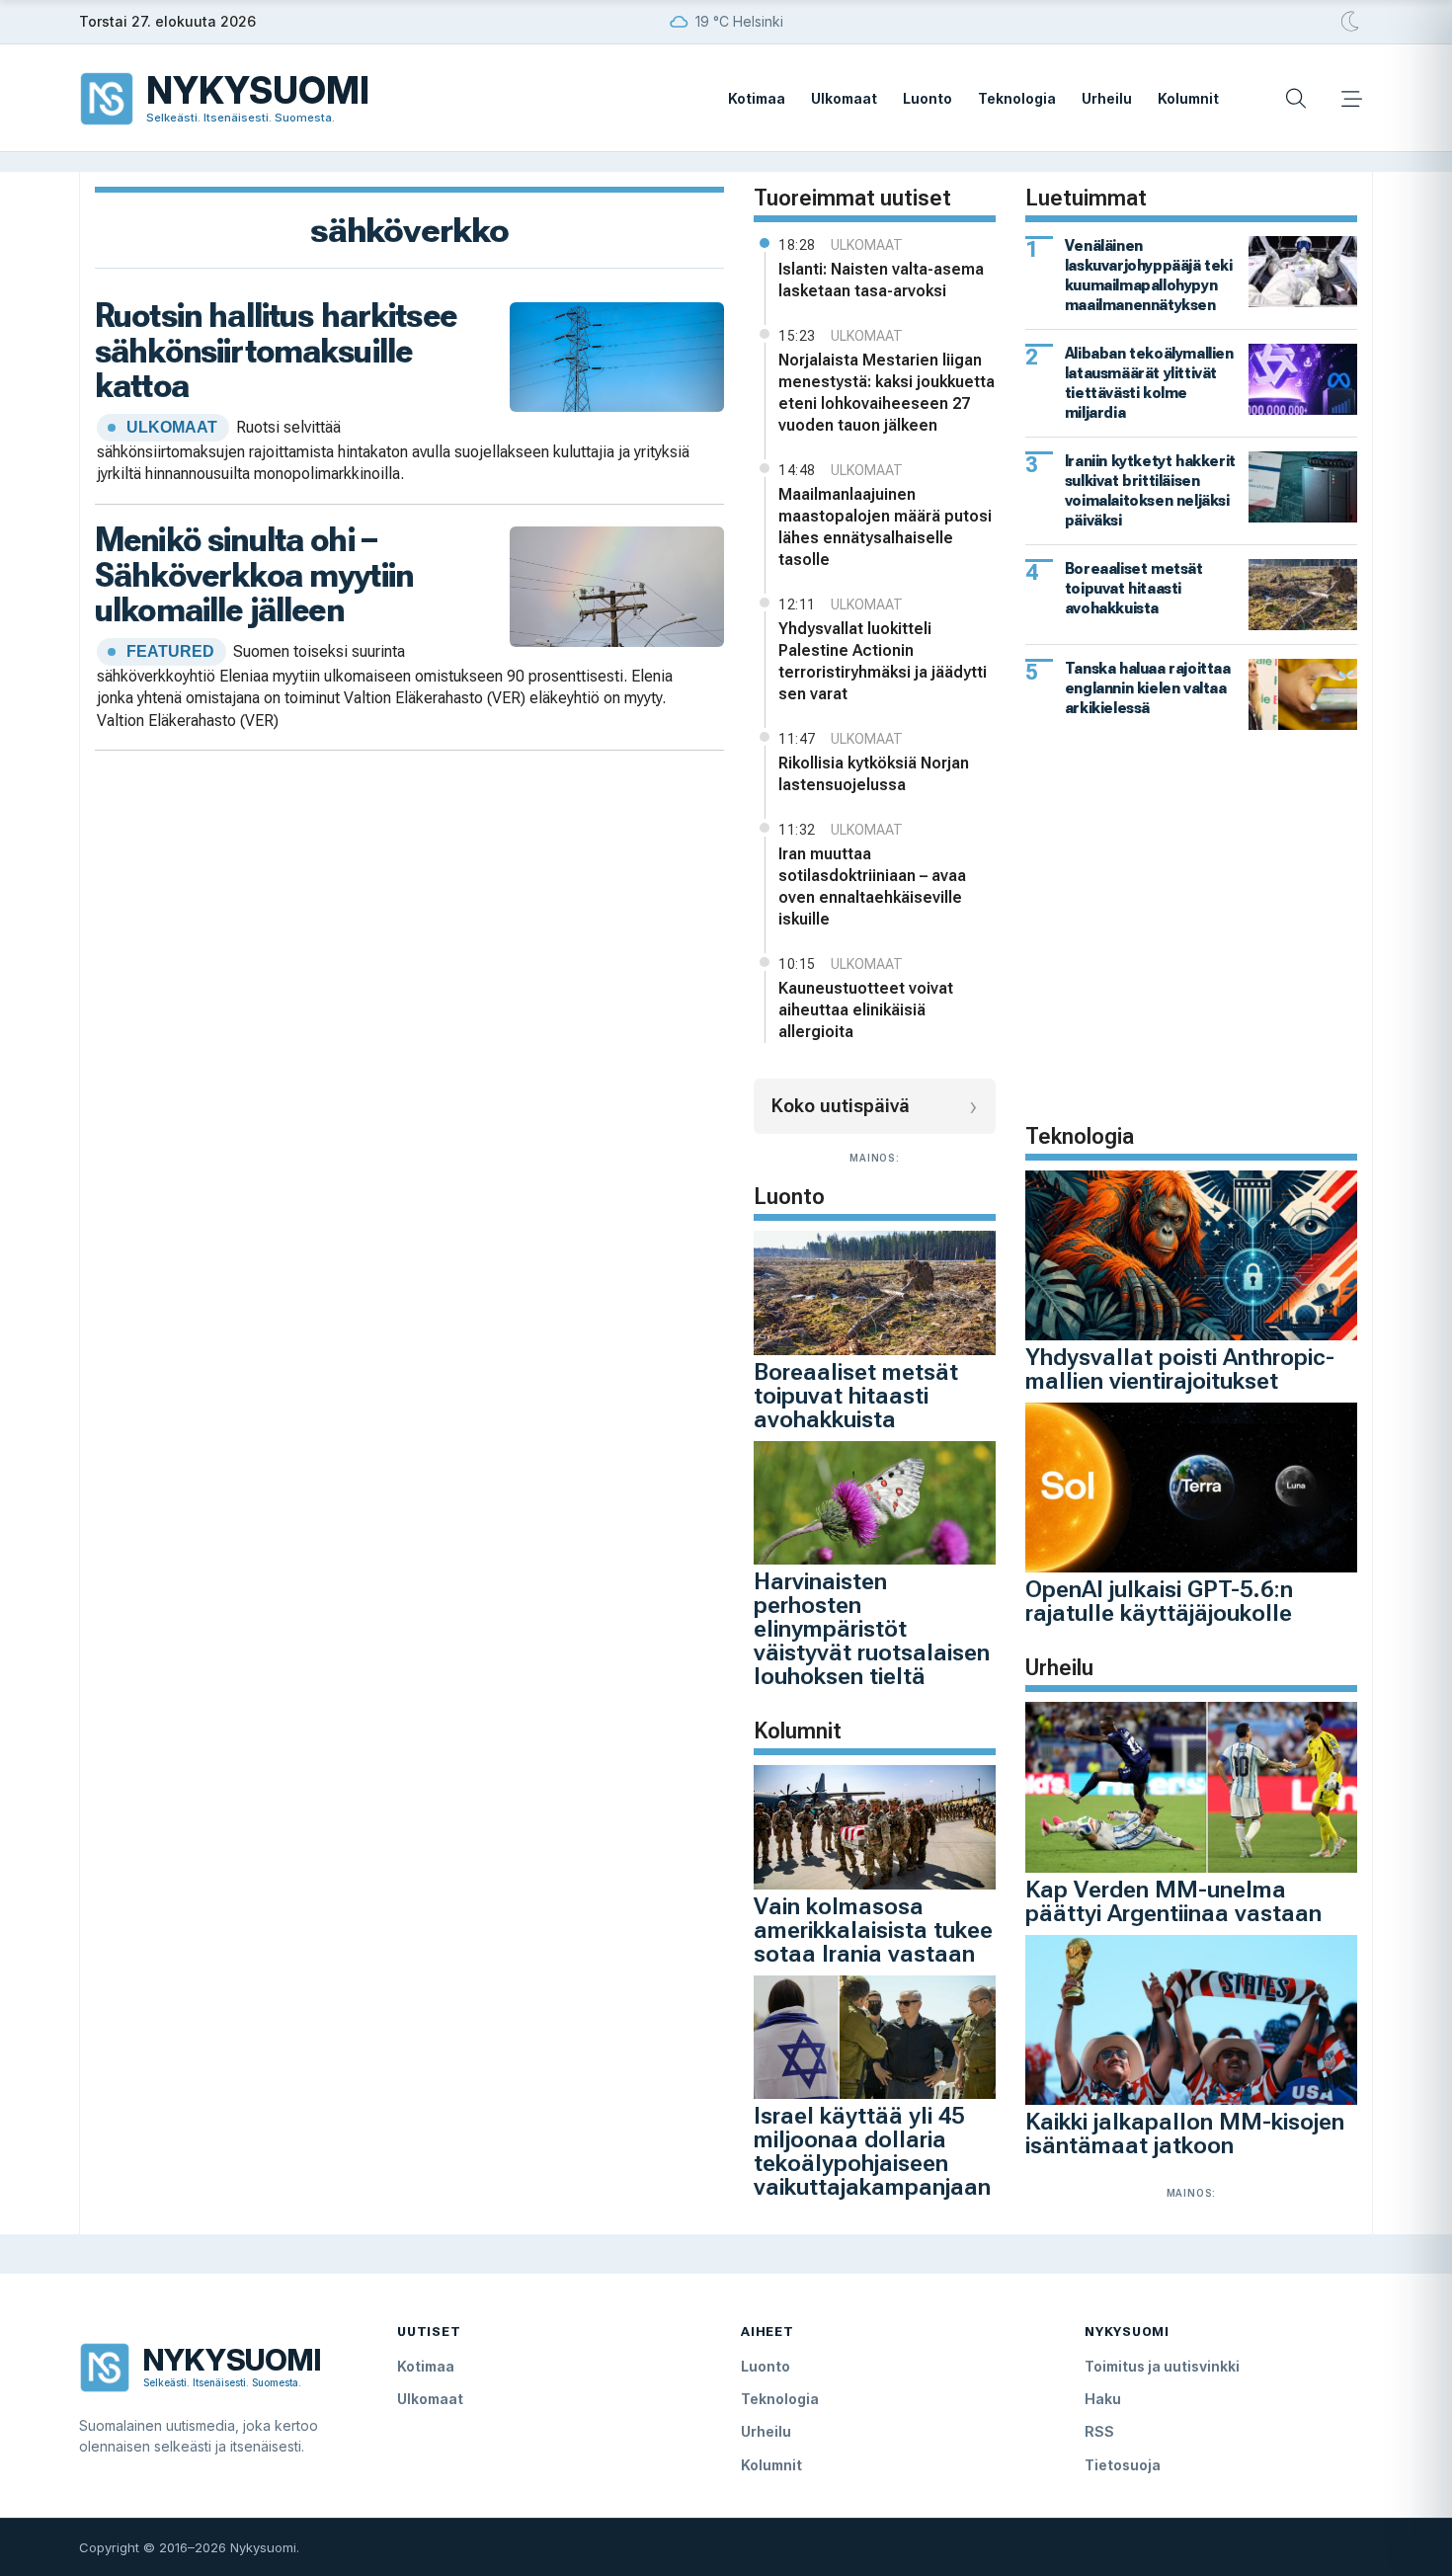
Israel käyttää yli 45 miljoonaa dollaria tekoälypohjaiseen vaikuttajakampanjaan (872, 2151)
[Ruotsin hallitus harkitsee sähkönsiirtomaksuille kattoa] (617, 355)
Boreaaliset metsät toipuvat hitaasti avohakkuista (856, 1396)
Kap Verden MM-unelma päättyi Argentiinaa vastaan (1173, 1901)
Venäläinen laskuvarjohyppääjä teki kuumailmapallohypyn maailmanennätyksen (1149, 275)
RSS (1099, 2431)
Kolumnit (1188, 98)
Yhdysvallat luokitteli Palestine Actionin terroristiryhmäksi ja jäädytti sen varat (883, 661)
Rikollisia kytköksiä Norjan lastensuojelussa (874, 774)
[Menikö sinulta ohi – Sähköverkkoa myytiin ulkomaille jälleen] (617, 584)
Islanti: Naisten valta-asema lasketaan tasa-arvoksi (881, 280)
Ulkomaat (844, 98)
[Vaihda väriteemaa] (1351, 22)
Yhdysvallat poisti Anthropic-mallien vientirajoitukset (1180, 1369)
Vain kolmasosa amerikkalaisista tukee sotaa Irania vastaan (873, 1930)
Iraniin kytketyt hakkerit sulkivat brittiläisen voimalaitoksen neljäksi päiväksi (1150, 490)
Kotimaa (757, 98)
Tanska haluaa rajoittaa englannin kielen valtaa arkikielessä (1148, 688)
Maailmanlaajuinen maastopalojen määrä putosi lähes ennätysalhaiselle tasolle (885, 527)
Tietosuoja (1123, 2465)
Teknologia (1017, 98)
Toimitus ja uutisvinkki (1162, 2366)
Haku (1103, 2399)
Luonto (928, 98)
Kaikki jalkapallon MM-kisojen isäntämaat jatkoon (1185, 2133)
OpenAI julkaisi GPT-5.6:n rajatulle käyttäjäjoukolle (1159, 1601)
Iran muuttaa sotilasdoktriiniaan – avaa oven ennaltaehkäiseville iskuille (872, 886)
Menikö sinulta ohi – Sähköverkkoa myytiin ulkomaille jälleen (254, 574)
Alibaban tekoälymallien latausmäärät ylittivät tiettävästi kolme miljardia (1149, 383)
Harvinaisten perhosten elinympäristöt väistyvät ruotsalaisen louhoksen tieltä (872, 1629)
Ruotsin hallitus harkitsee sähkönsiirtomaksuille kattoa (276, 350)
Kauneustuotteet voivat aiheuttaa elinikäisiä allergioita (866, 1010)
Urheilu (1107, 98)
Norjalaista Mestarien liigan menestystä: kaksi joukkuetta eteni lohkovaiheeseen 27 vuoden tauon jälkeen (887, 393)
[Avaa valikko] (1351, 99)
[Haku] (1296, 99)
